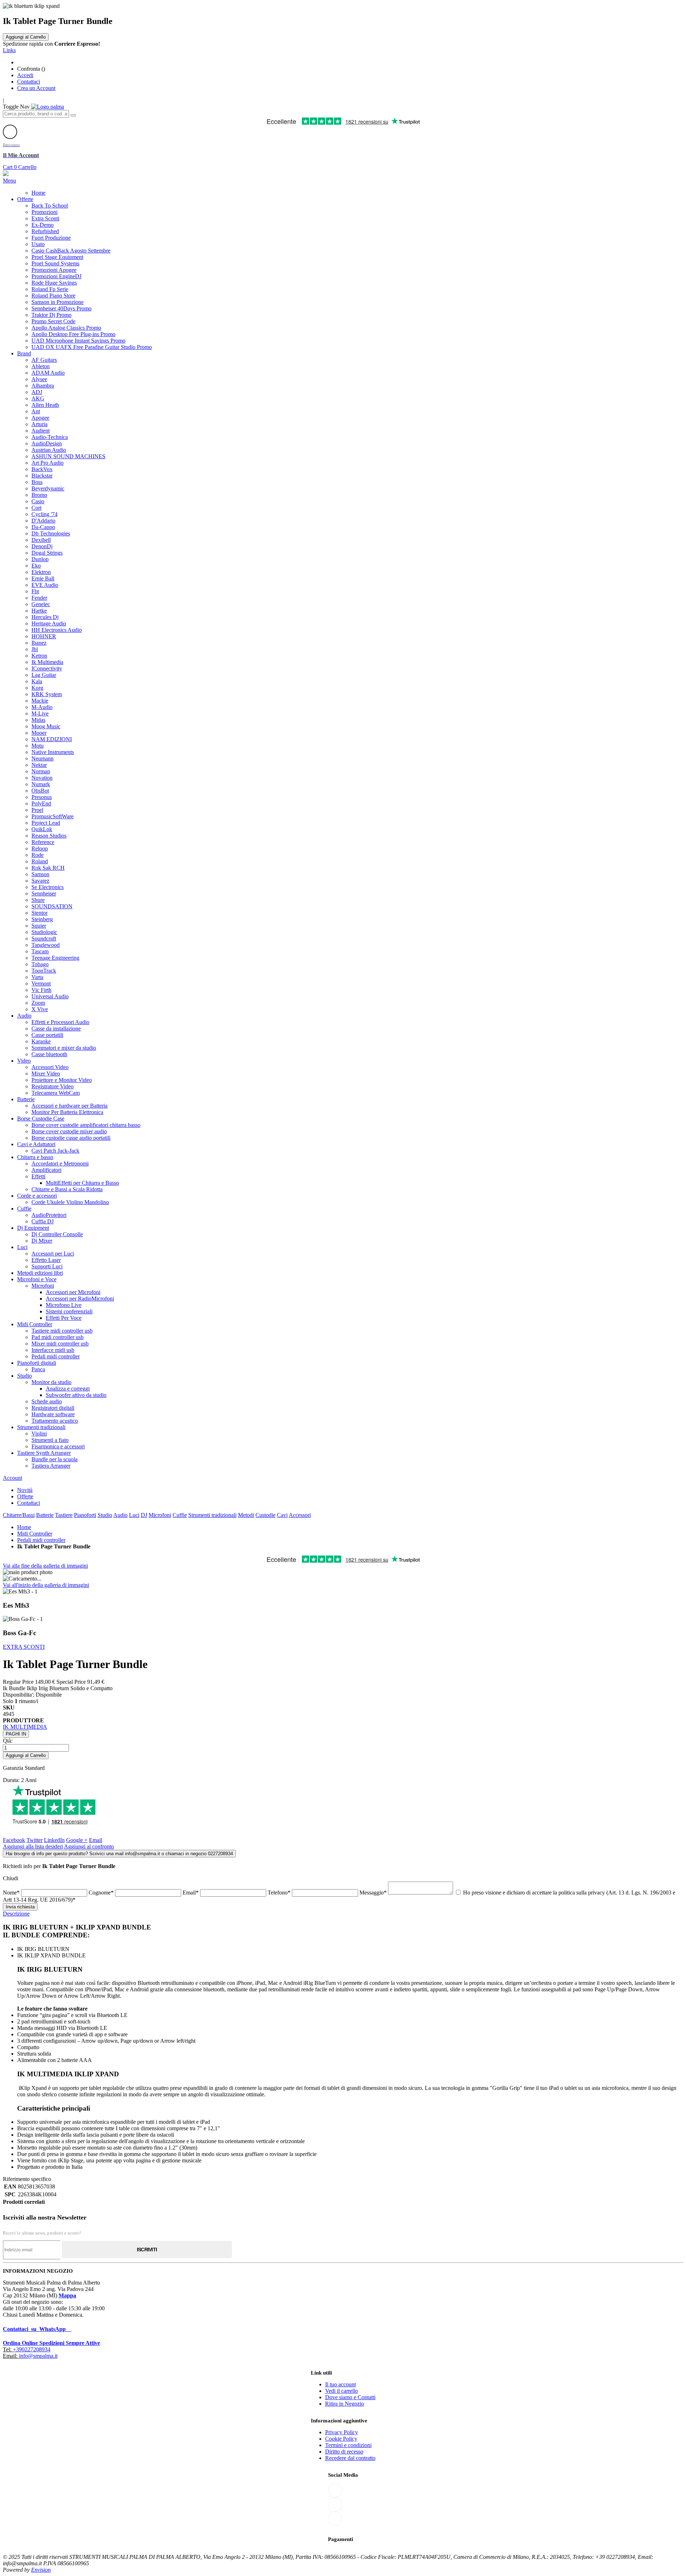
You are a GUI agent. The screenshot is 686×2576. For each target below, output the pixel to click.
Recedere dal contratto (350, 2458)
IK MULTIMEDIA (25, 1727)
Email (96, 1840)
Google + (77, 1840)
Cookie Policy (341, 2439)
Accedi (25, 75)
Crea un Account (36, 88)
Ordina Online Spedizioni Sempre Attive (51, 2343)
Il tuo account (340, 2384)
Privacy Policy (342, 2432)
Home (24, 1527)
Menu (9, 181)
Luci (134, 1515)
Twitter (34, 1840)
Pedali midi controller (41, 1540)
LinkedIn (54, 1840)
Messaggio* (374, 1893)
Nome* (12, 1893)
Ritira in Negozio (345, 2404)
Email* (191, 1893)
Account (13, 1478)
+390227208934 (32, 2349)
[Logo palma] (48, 107)
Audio (120, 1515)
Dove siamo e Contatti (350, 2397)
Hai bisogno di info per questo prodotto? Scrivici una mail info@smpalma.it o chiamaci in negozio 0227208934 (119, 1854)
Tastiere (64, 1515)
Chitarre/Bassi (19, 1515)
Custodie (265, 1515)
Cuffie (180, 1515)
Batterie (45, 1515)
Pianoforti (85, 1515)
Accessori (300, 1515)
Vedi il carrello (342, 2391)
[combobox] (36, 114)
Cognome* (102, 1893)
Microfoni (160, 1515)
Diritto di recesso (344, 2452)
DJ (144, 1515)
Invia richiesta (20, 1907)
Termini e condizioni (348, 2445)
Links (9, 50)
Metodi (246, 1515)
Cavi (282, 1515)
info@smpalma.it (38, 2356)
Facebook (14, 1840)
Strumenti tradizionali (212, 1515)
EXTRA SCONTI (24, 1647)
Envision (41, 2570)
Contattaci (29, 82)
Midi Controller (35, 1534)
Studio (105, 1515)
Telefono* (280, 1893)
